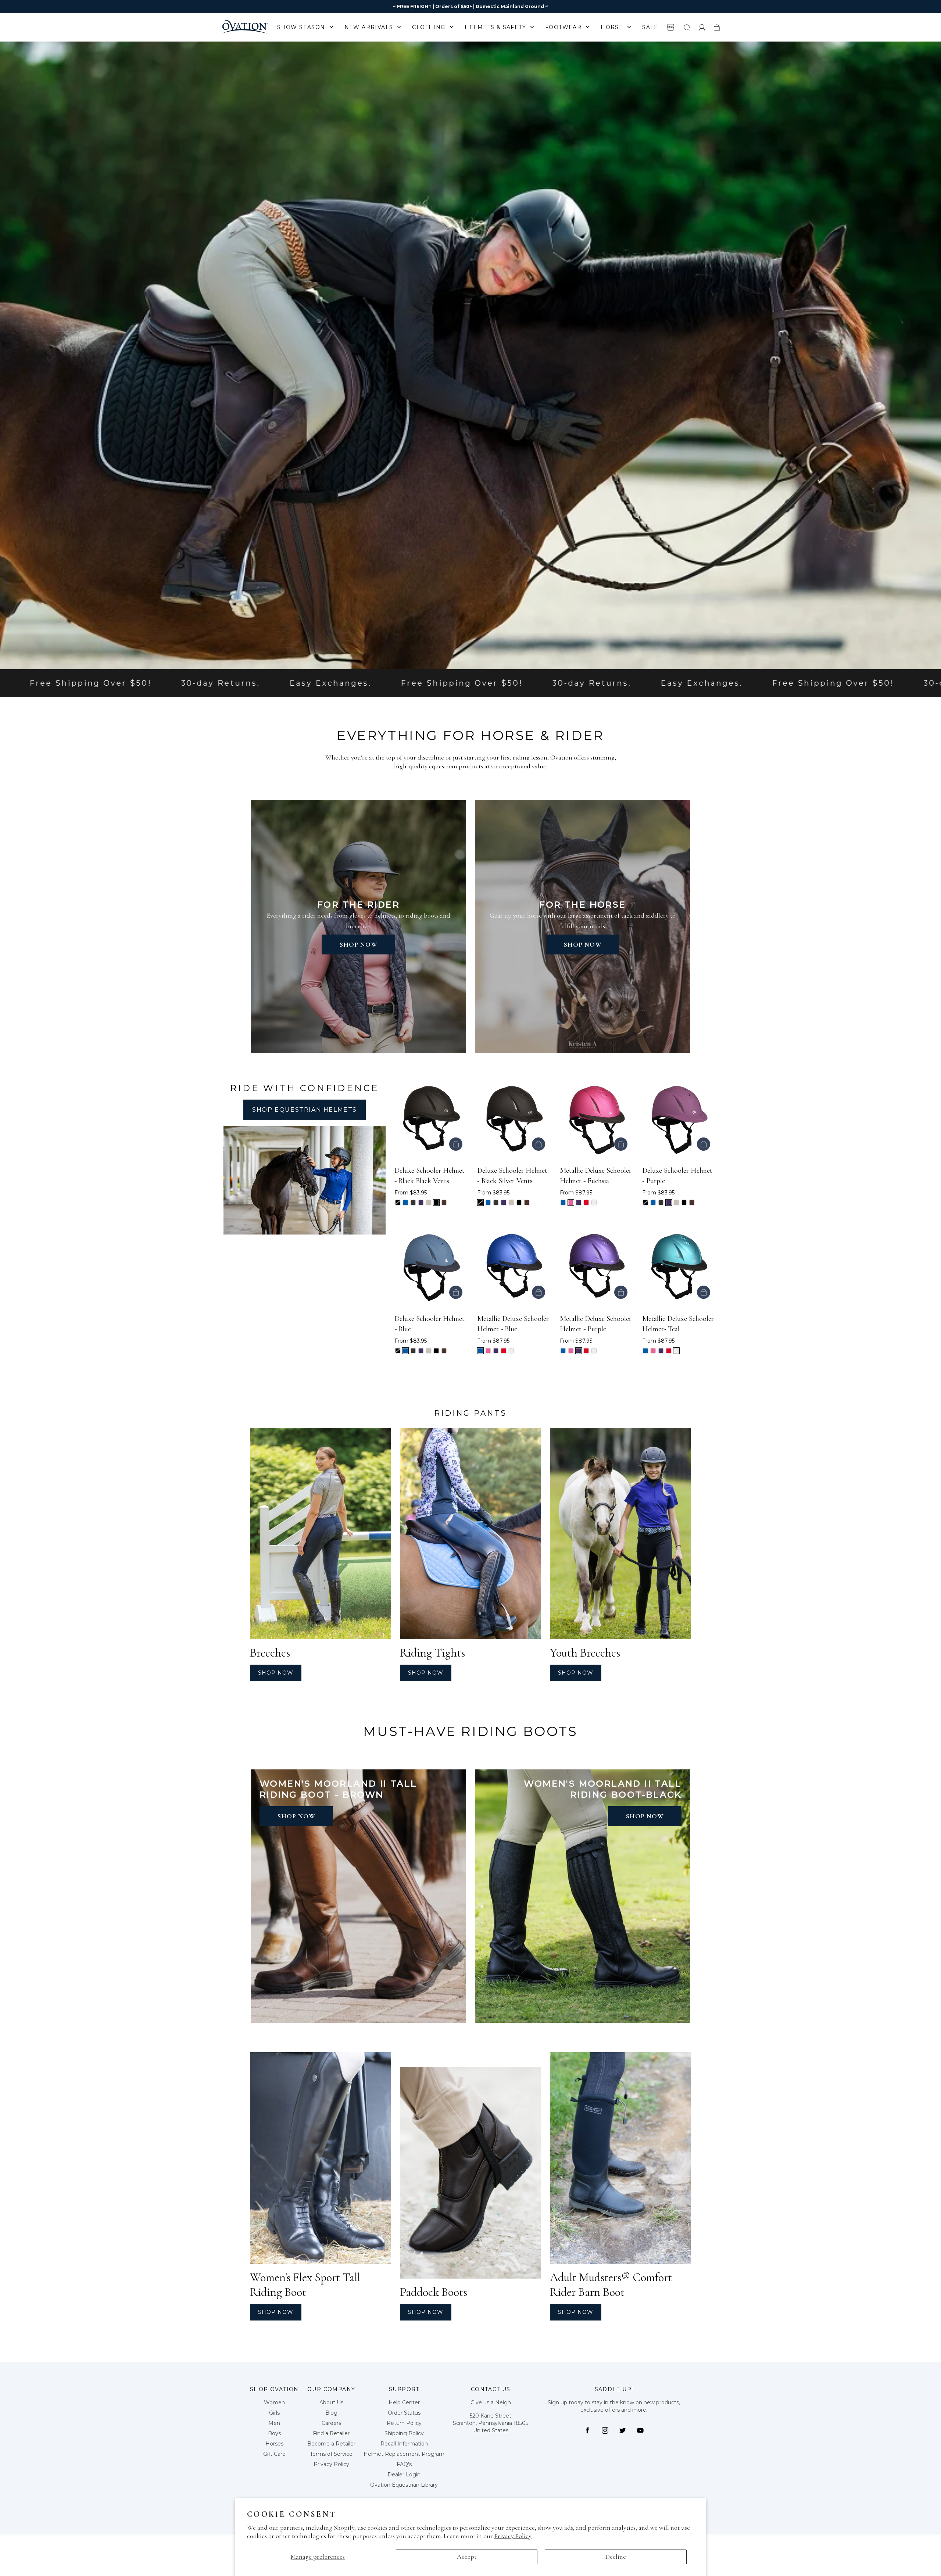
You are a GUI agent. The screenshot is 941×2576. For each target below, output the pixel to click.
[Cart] (717, 27)
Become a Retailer (331, 2444)
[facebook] (587, 2430)
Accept (467, 2557)
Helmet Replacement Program (404, 2454)
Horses (274, 2444)
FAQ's (404, 2464)
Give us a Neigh (491, 2402)
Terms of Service (331, 2454)
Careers (331, 2423)
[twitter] (623, 2430)
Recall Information (404, 2444)
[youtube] (640, 2430)
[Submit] (687, 27)
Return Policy (404, 2423)
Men (274, 2423)
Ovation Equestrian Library (404, 2485)
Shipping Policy (404, 2433)
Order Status (404, 2413)
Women (274, 2402)
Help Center (404, 2402)
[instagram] (605, 2430)
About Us (331, 2402)
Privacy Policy (513, 2536)
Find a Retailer (331, 2433)
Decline (616, 2557)
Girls (274, 2413)
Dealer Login (404, 2475)
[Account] (702, 27)
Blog (331, 2413)
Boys (274, 2433)
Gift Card (274, 2454)
